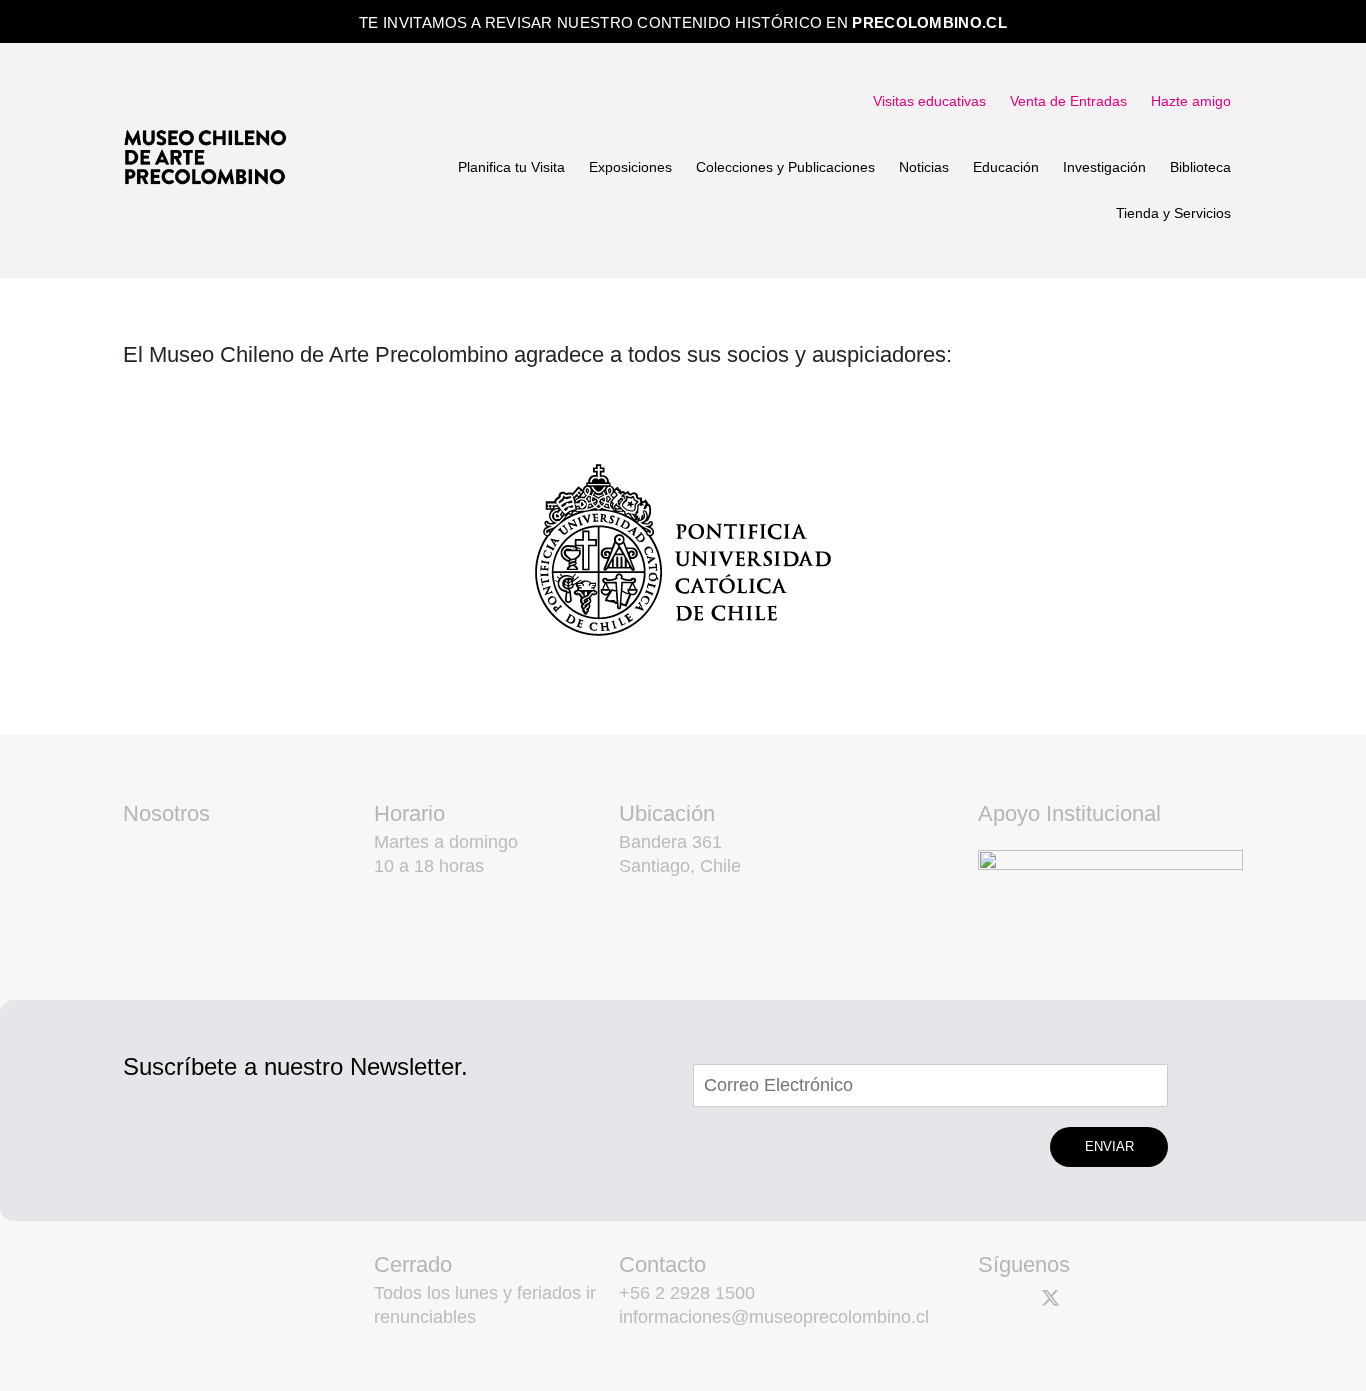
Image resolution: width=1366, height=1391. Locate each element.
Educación (1006, 167)
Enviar (1109, 1146)
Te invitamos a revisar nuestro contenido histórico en (683, 22)
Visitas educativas (929, 101)
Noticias (924, 167)
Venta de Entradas (1068, 101)
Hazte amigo (1191, 101)
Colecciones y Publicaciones (785, 167)
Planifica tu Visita (511, 167)
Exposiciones (630, 167)
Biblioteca (1200, 167)
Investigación (1104, 167)
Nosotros (166, 813)
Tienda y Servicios (1173, 213)
